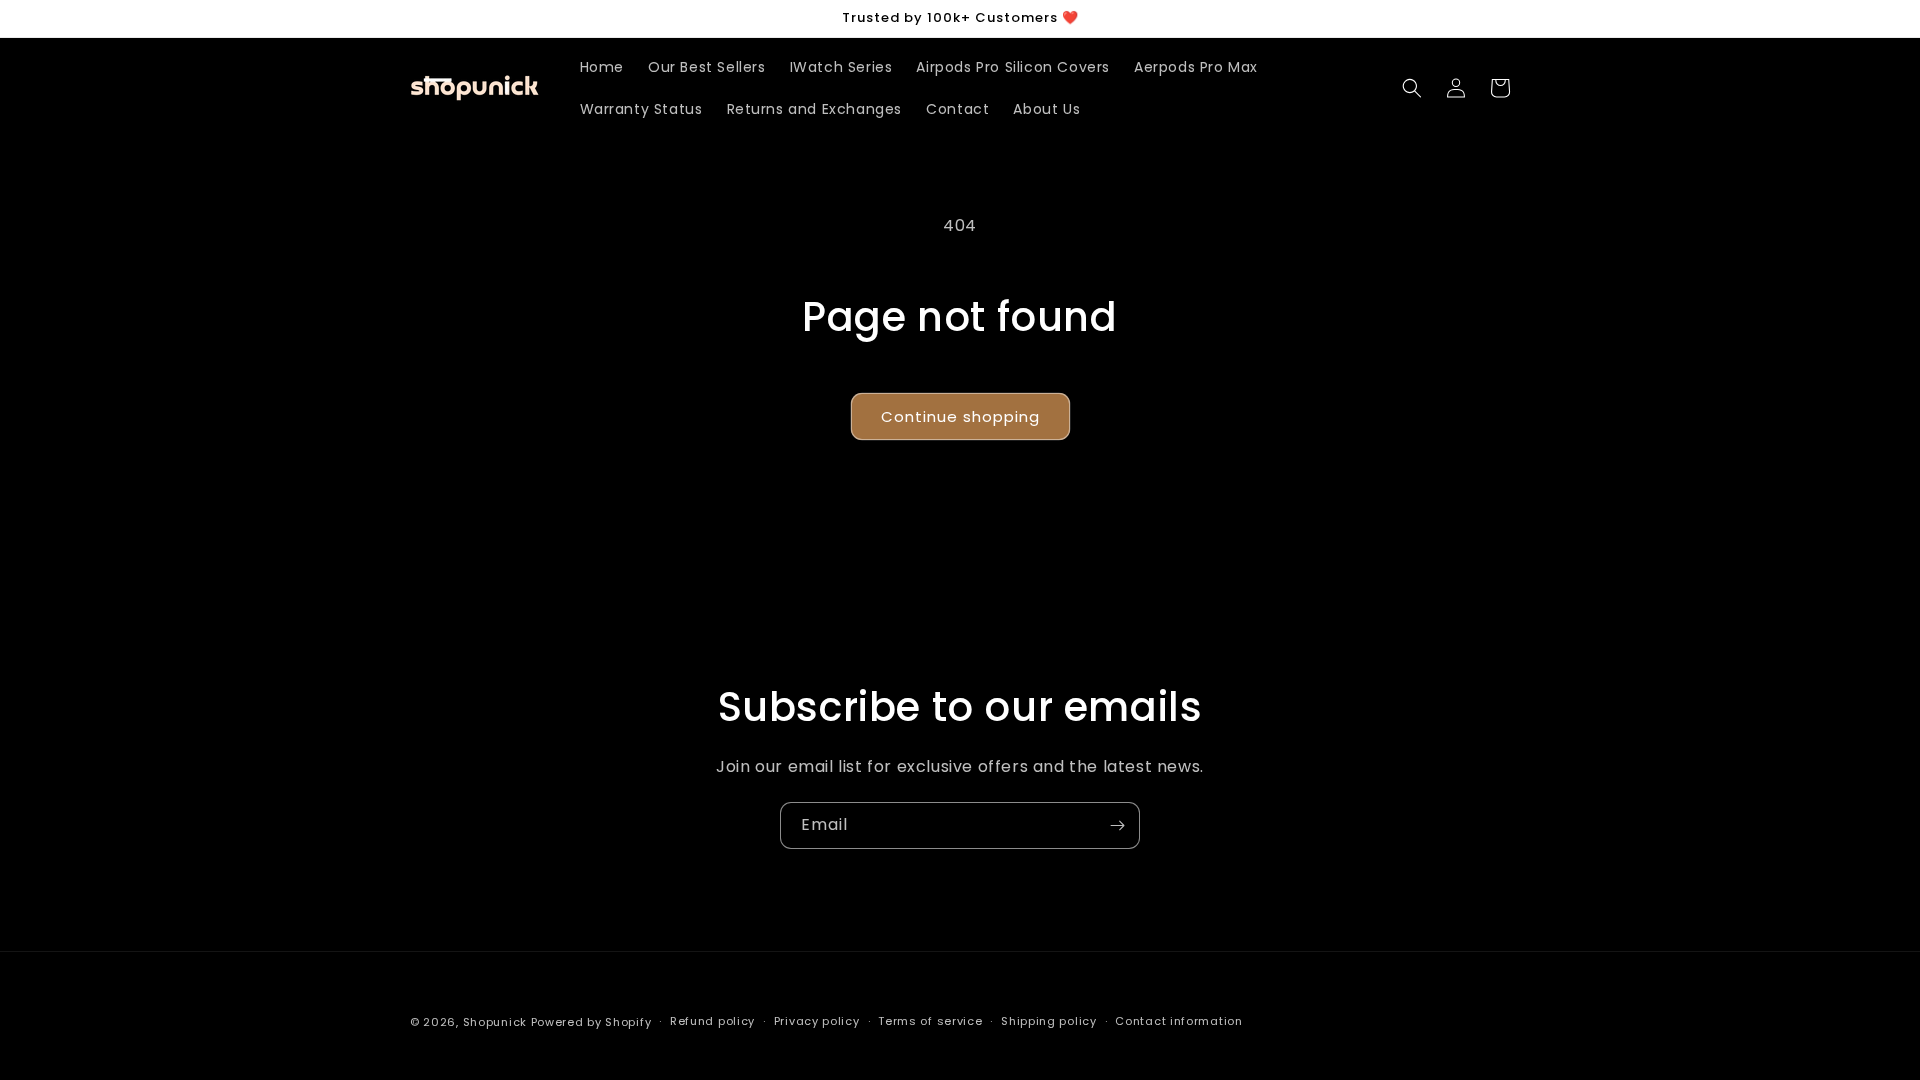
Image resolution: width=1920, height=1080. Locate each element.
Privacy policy (817, 1021)
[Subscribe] (1117, 825)
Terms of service (930, 1021)
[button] (1412, 88)
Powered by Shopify (591, 1022)
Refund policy (712, 1021)
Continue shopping (960, 416)
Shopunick (495, 1022)
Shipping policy (1049, 1021)
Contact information (1178, 1021)
